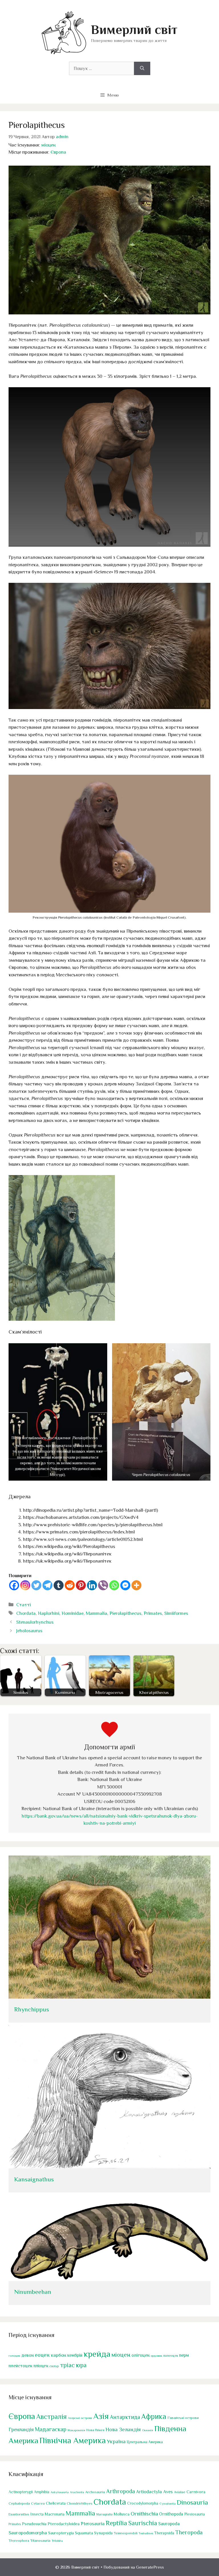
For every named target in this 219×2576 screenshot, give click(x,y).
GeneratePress (150, 2567)
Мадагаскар (51, 2429)
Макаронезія (76, 2430)
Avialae (180, 2492)
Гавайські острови (183, 2418)
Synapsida (103, 2533)
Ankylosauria (60, 2492)
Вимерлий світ (134, 30)
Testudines (146, 2533)
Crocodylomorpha (143, 2503)
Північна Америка (73, 2440)
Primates (153, 1613)
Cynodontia (168, 2503)
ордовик (156, 2356)
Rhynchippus (32, 2009)
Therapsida (164, 2533)
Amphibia (42, 2492)
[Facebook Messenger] (125, 1585)
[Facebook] (14, 1585)
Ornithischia (144, 2514)
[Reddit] (70, 1585)
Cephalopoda (19, 2503)
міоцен (48, 145)
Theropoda (189, 2532)
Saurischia (143, 2523)
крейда (97, 2354)
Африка (154, 2417)
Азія (101, 2416)
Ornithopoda (171, 2514)
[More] (136, 1585)
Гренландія (21, 2430)
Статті (24, 1605)
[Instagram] (25, 1585)
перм (184, 2355)
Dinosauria (192, 2502)
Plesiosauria (194, 2514)
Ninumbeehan (33, 2292)
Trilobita (57, 2541)
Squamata (84, 2533)
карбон (58, 2355)
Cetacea (38, 2503)
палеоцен (171, 2356)
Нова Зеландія (123, 2429)
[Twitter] (36, 1585)
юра (81, 2365)
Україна (116, 2441)
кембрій (75, 2355)
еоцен (42, 2355)
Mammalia (97, 1613)
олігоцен (140, 2355)
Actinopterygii (21, 2492)
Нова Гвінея (95, 2430)
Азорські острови (80, 2418)
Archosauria (95, 2492)
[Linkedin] (92, 1585)
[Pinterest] (81, 1585)
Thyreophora (19, 2541)
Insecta (37, 2514)
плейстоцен (20, 2366)
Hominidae (73, 1613)
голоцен (14, 2356)
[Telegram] (47, 1585)
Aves (168, 2492)
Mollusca (122, 2514)
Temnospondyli (126, 2533)
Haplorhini (49, 1613)
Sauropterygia (61, 2533)
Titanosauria (40, 2540)
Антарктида (125, 2417)
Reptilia (116, 2523)
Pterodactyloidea (64, 2524)
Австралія (51, 2417)
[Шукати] (142, 69)
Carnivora (196, 2492)
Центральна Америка (145, 2442)
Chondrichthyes (80, 2503)
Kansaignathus (34, 2179)
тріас (67, 2365)
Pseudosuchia (34, 2524)
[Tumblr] (59, 1585)
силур (54, 2366)
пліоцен (41, 2366)
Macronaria (55, 2514)
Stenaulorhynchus (35, 1622)
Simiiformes (176, 1613)
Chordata (26, 1613)
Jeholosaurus (29, 1631)
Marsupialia (105, 2514)
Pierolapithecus (125, 1613)
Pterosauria (93, 2524)
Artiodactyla (149, 2492)
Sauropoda (169, 2524)
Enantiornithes (19, 2514)
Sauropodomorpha (28, 2533)
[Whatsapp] (114, 1585)
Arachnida (77, 2492)
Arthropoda (120, 2491)
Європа (58, 152)
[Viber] (103, 1585)
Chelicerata (56, 2503)
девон (28, 2355)
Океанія (148, 2430)
